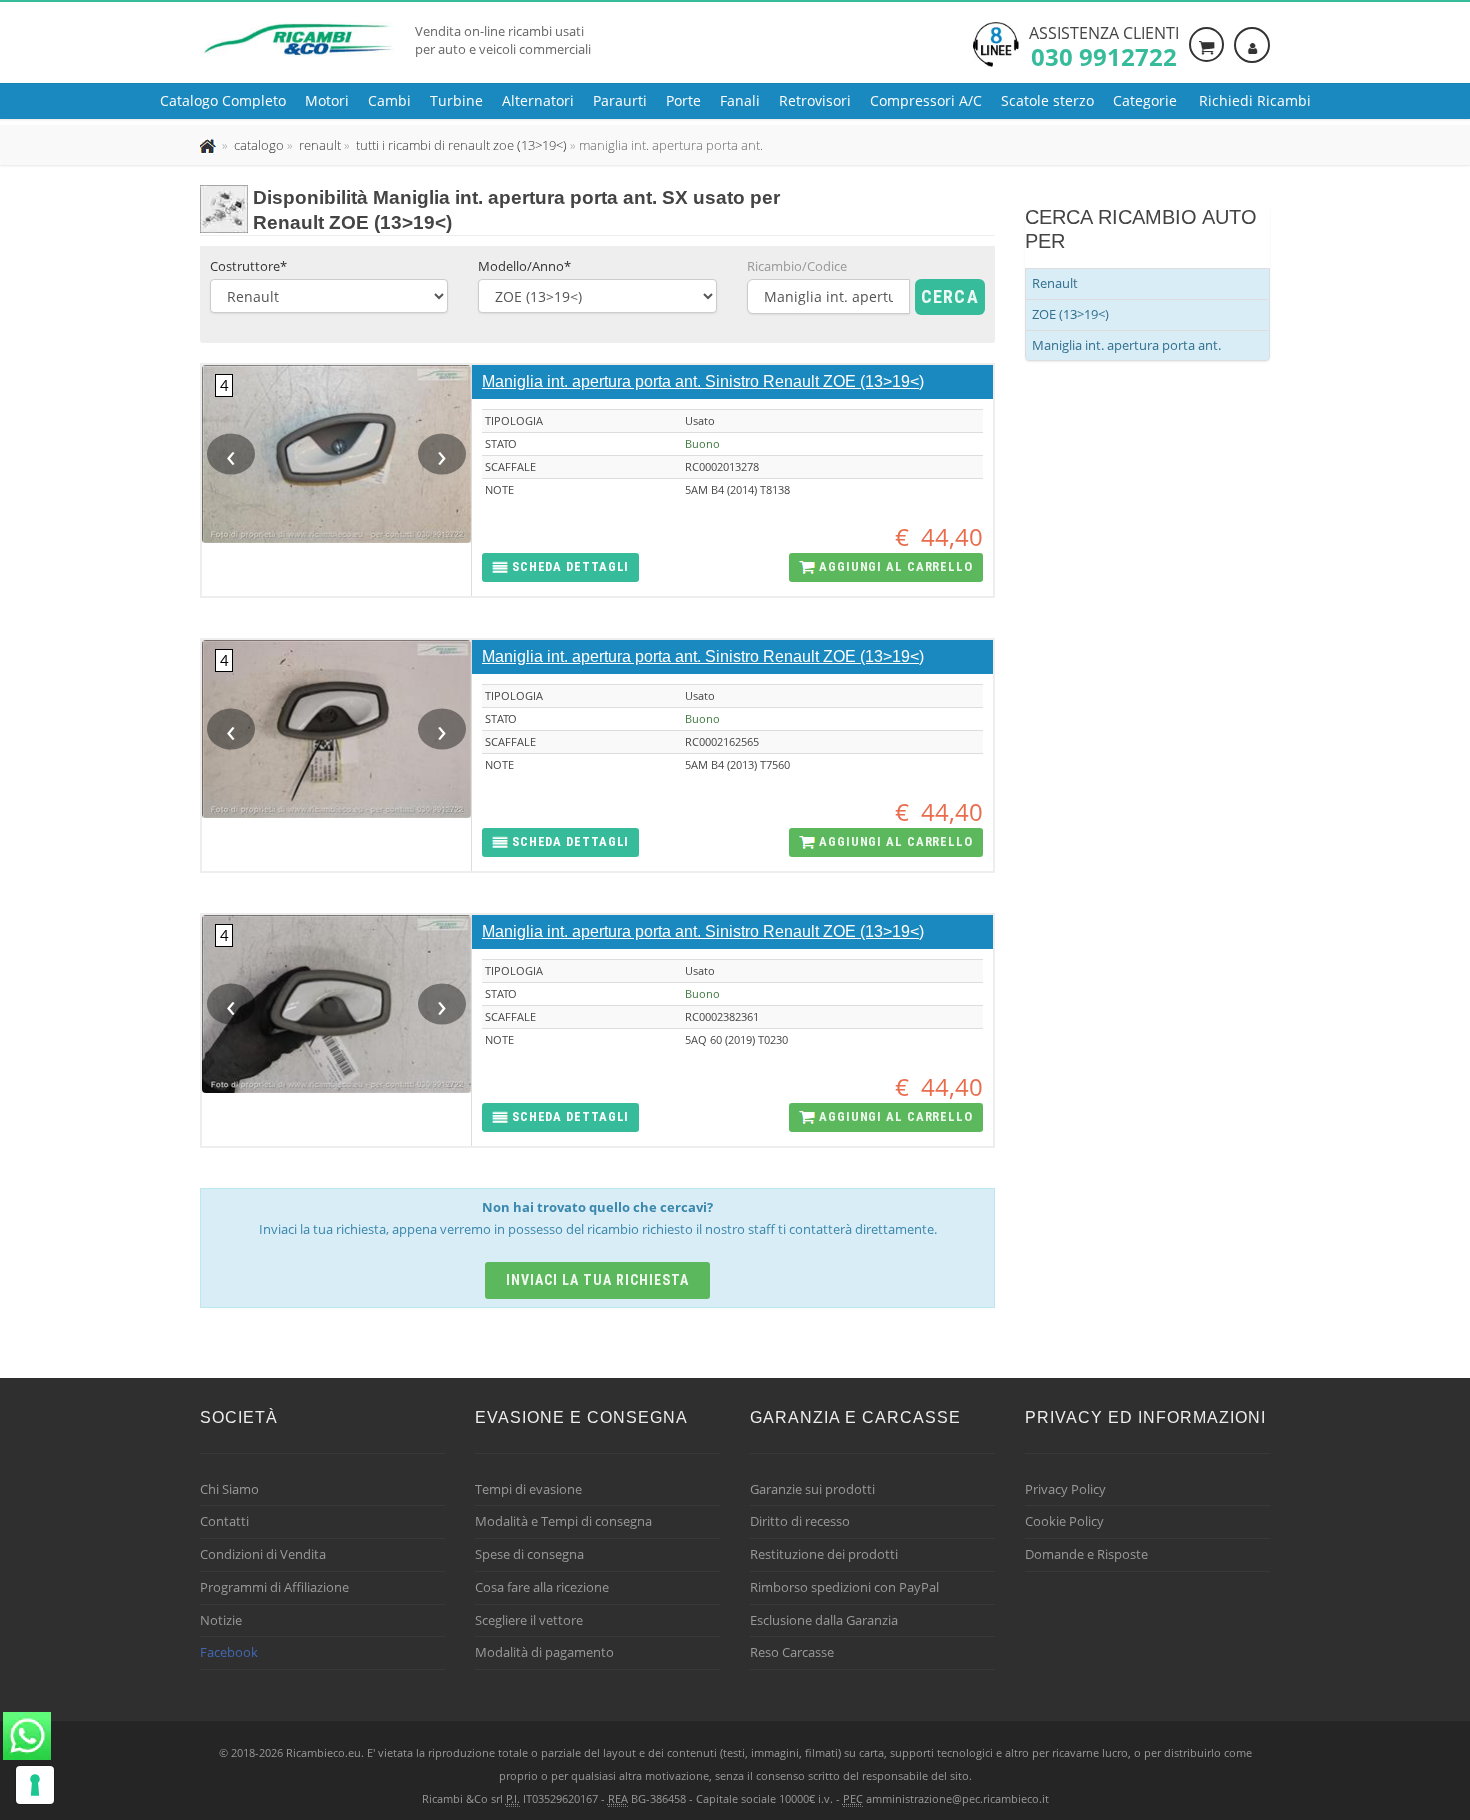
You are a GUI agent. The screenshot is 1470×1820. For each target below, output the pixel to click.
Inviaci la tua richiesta (597, 1280)
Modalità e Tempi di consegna (563, 1521)
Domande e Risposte (1086, 1554)
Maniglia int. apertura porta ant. (1126, 345)
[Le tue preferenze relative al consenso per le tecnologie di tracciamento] (35, 1785)
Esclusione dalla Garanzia (824, 1620)
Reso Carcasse (792, 1652)
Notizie (221, 1620)
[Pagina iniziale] (209, 145)
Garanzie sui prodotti (812, 1489)
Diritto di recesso (800, 1521)
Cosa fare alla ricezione (542, 1587)
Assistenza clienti (1104, 45)
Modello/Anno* (524, 266)
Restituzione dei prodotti (824, 1554)
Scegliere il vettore (529, 1620)
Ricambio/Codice (797, 266)
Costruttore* (248, 266)
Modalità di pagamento (544, 1652)
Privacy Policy (1065, 1489)
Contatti (224, 1521)
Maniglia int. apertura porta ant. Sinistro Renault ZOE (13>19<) (703, 381)
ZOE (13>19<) (1070, 314)
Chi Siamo (229, 1489)
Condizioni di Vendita (263, 1554)
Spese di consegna (529, 1554)
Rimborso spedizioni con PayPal (844, 1587)
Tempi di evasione (528, 1489)
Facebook (229, 1652)
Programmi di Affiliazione (274, 1587)
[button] (560, 567)
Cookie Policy (1064, 1521)
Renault (1055, 283)
